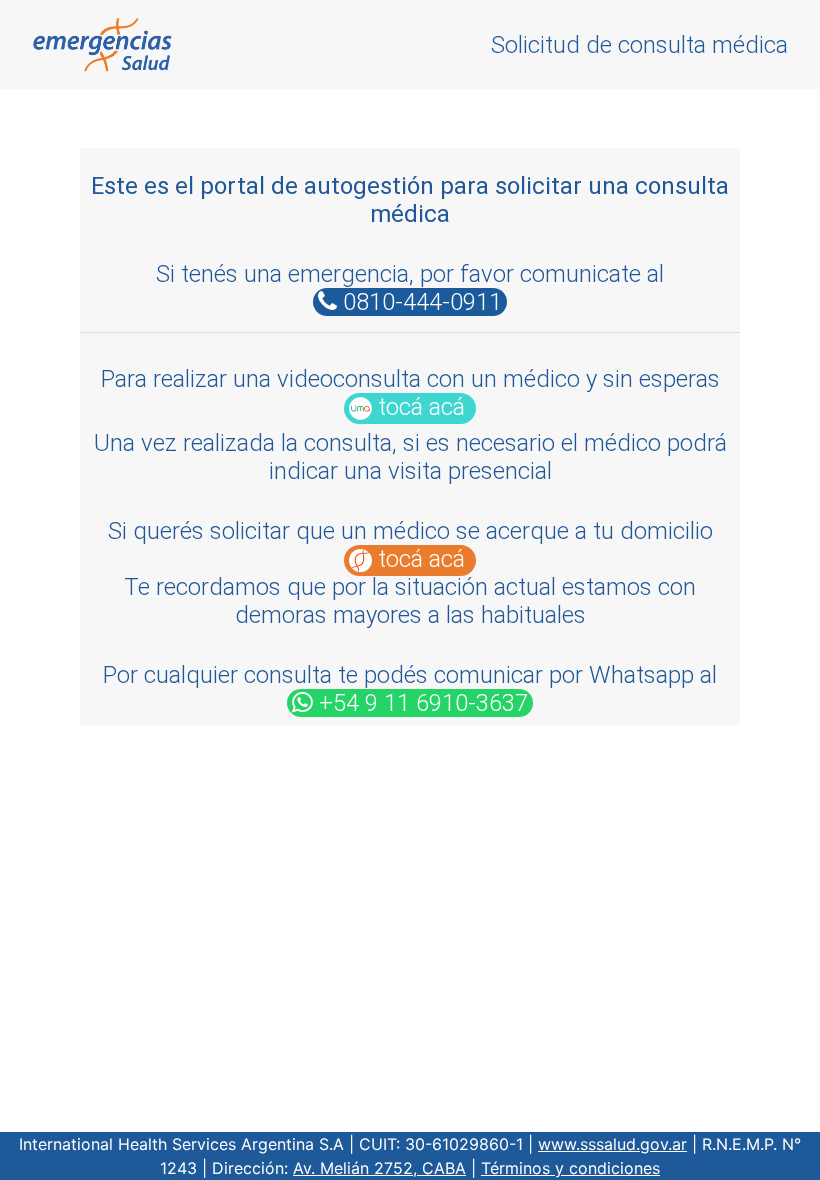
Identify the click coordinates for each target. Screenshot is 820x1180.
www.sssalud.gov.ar (612, 1144)
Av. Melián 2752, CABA (379, 1168)
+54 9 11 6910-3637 (420, 703)
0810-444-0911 (419, 302)
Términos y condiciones (570, 1168)
